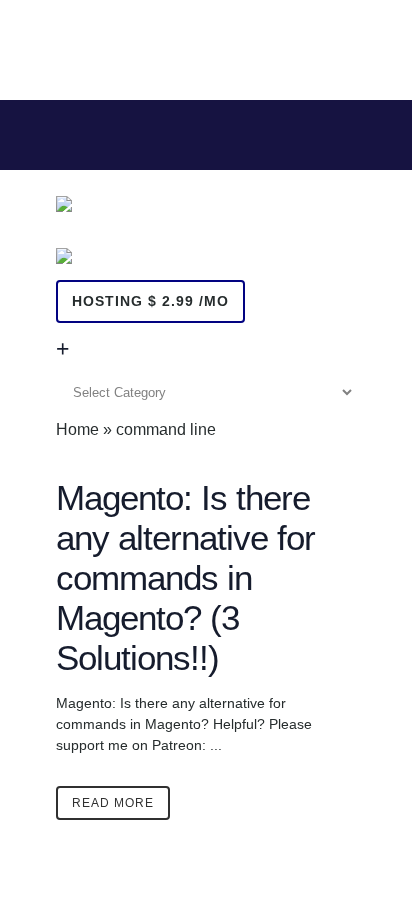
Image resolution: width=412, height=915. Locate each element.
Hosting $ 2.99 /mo (150, 301)
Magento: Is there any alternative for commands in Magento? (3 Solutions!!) (185, 577)
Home (77, 429)
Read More (113, 803)
